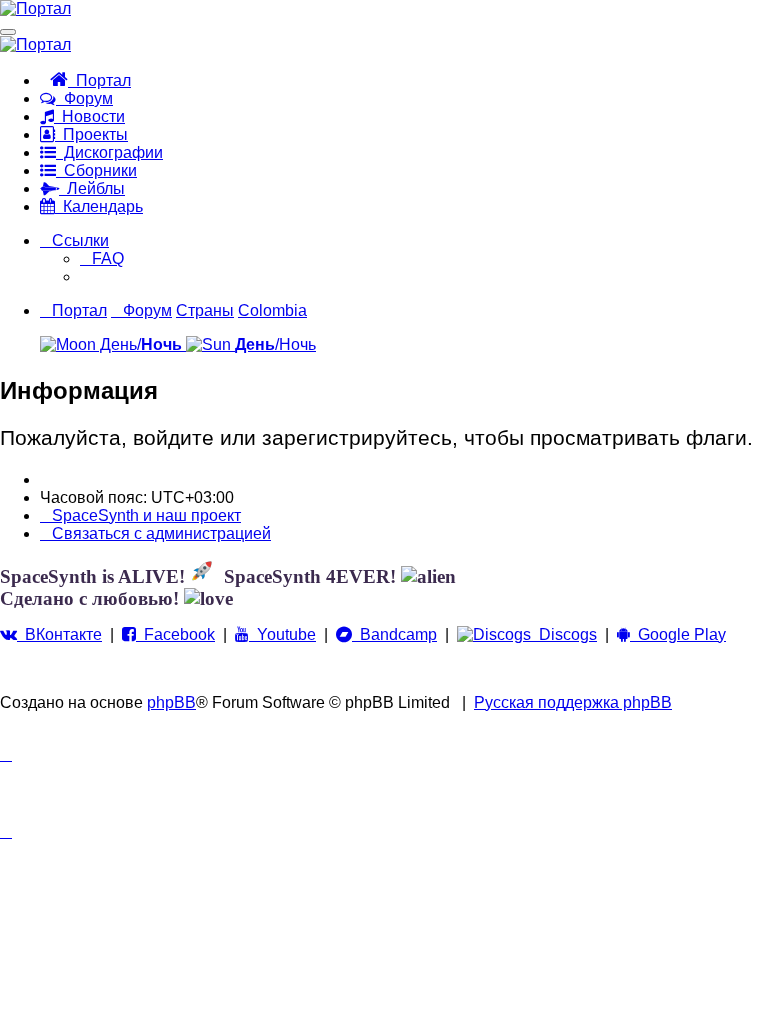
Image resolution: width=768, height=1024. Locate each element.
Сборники (96, 170)
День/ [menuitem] (139, 344)
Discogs (564, 634)
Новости (89, 116)
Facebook (175, 634)
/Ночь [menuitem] (275, 344)
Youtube (282, 634)
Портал (99, 80)
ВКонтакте (59, 634)
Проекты (91, 134)
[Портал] (35, 8)
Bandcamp (394, 634)
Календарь (99, 206)
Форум (84, 98)
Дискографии (109, 152)
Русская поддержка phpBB (573, 702)
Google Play (678, 634)
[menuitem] (102, 258)
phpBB (171, 702)
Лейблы (92, 188)
